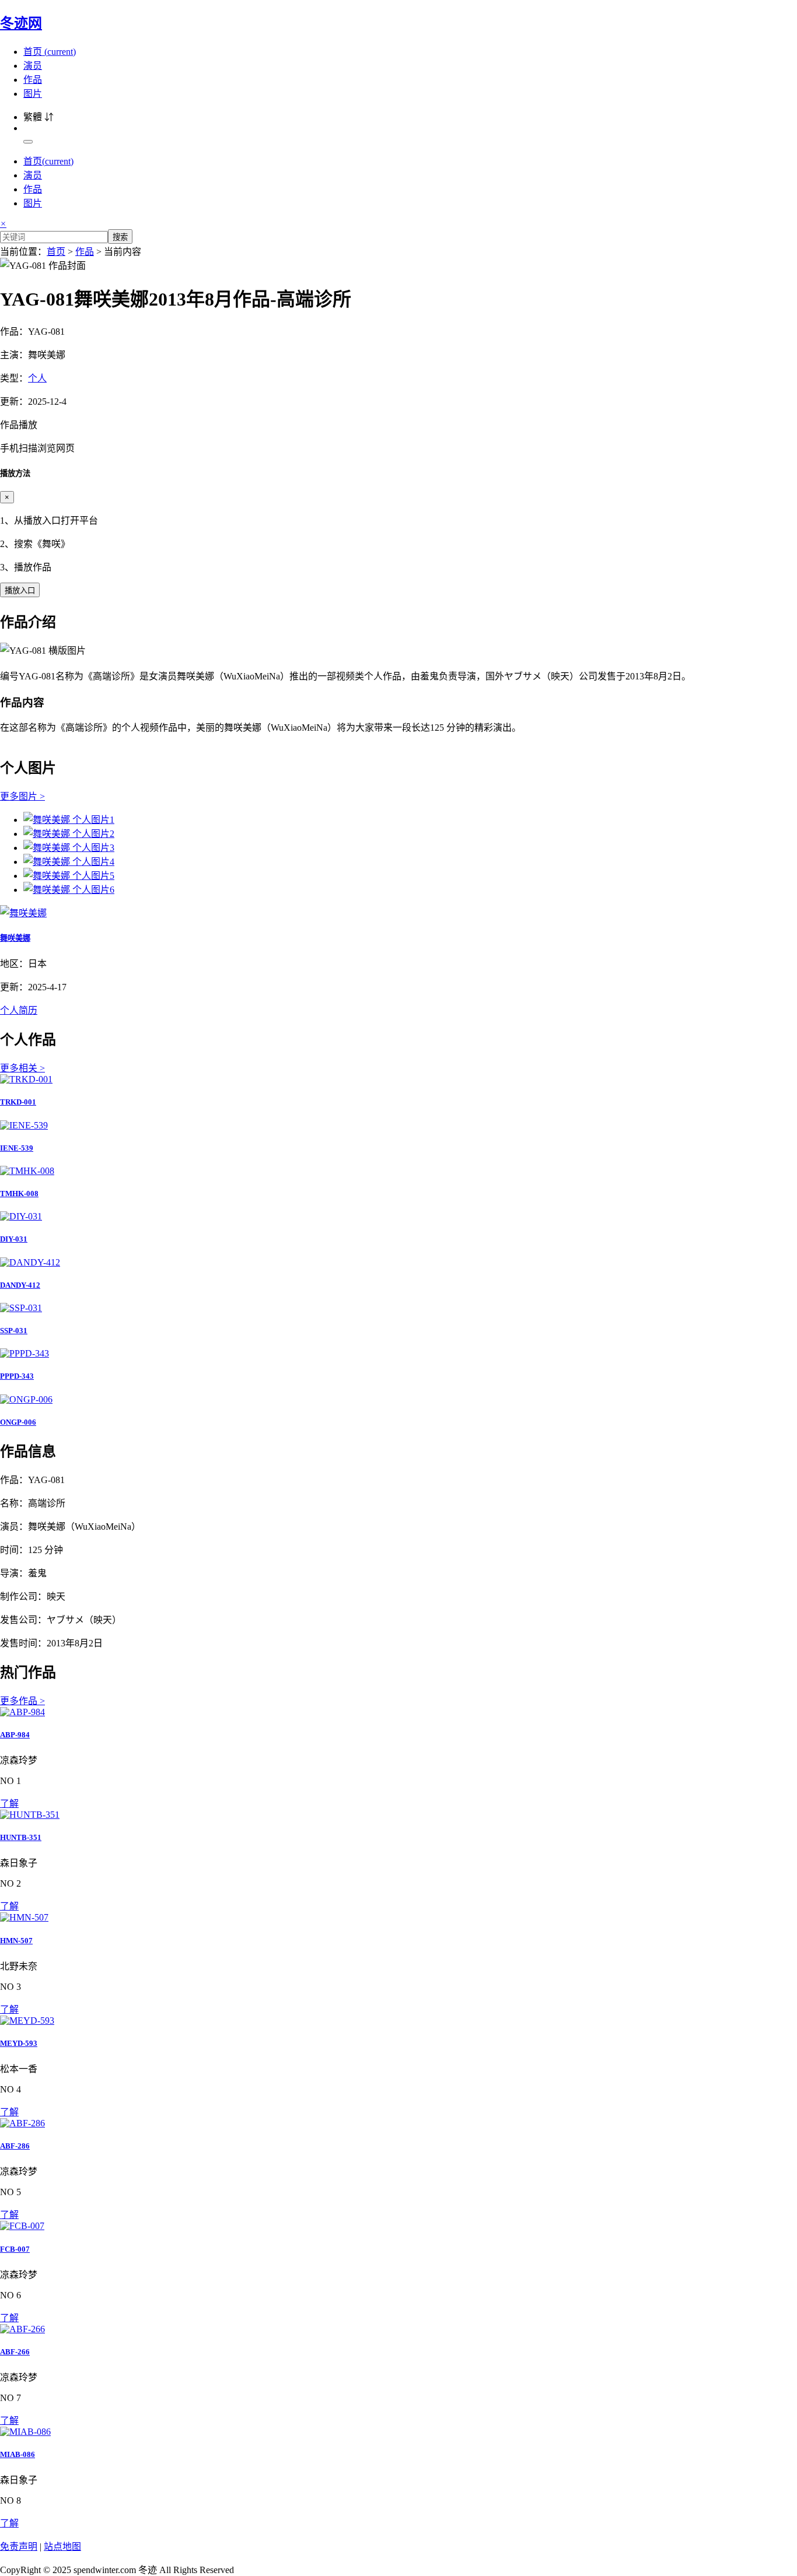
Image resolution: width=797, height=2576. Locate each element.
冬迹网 (21, 23)
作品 (33, 80)
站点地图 (62, 2547)
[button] (398, 436)
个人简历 (19, 1010)
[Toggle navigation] (28, 142)
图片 (33, 94)
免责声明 (19, 2547)
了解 (9, 1804)
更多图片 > (22, 796)
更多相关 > (22, 1068)
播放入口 (20, 590)
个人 (37, 378)
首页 (50, 52)
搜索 (120, 237)
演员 (33, 66)
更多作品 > (22, 1701)
